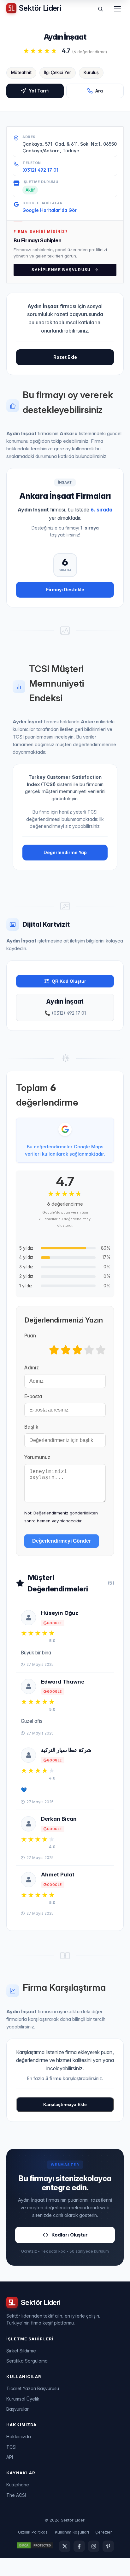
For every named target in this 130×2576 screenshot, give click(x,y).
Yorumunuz (37, 1457)
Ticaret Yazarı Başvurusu (33, 2388)
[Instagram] (94, 2546)
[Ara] (100, 9)
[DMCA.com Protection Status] (35, 2546)
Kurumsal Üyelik (23, 2399)
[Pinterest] (108, 2546)
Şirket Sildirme (21, 2351)
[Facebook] (79, 2546)
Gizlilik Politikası (33, 2532)
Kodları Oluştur (70, 2235)
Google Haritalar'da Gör (50, 210)
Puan (30, 1336)
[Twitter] (65, 2546)
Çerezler (104, 2532)
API (10, 2457)
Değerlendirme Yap (65, 852)
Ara (99, 91)
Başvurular (18, 2409)
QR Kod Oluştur (69, 981)
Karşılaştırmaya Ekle (65, 2104)
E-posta (33, 1396)
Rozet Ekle (65, 357)
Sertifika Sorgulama (27, 2361)
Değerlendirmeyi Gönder (62, 1541)
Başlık (31, 1427)
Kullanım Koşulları (72, 2532)
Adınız (32, 1368)
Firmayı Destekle (65, 590)
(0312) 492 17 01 (40, 170)
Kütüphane (18, 2485)
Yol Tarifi (39, 91)
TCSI (11, 2447)
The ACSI (16, 2495)
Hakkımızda (19, 2436)
